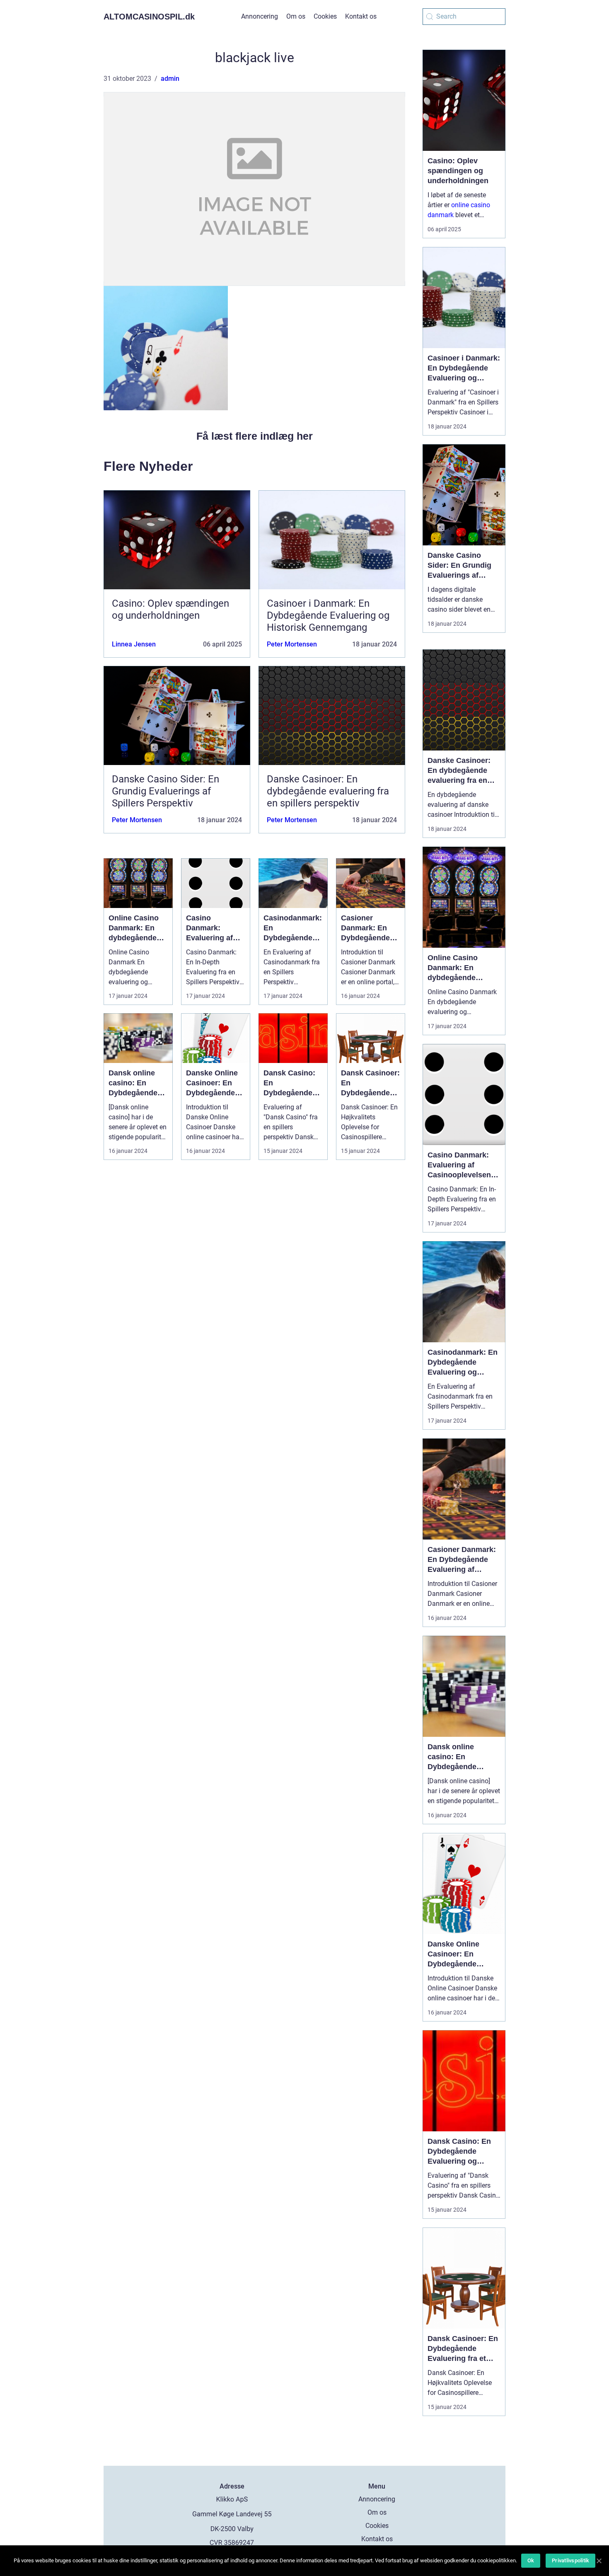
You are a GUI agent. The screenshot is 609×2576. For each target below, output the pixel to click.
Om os (296, 16)
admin (170, 79)
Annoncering (260, 16)
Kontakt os (361, 16)
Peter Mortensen (292, 644)
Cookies (325, 16)
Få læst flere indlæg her (255, 436)
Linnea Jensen (134, 644)
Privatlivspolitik (570, 2560)
